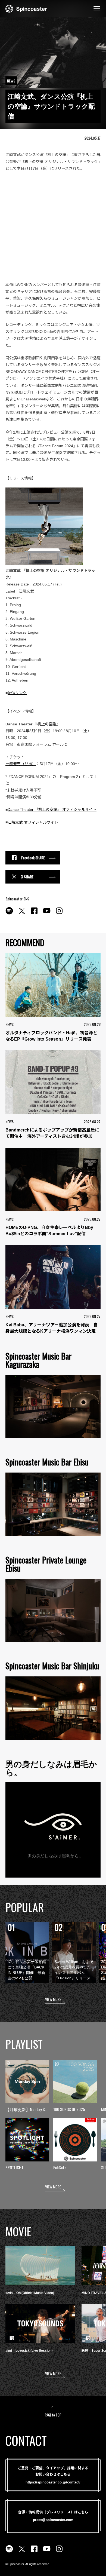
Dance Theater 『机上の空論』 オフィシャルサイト (52, 809)
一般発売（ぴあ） (21, 764)
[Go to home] (26, 8)
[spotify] (9, 914)
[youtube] (47, 914)
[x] (22, 914)
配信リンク (17, 693)
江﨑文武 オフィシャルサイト (33, 822)
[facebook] (34, 914)
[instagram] (59, 914)
